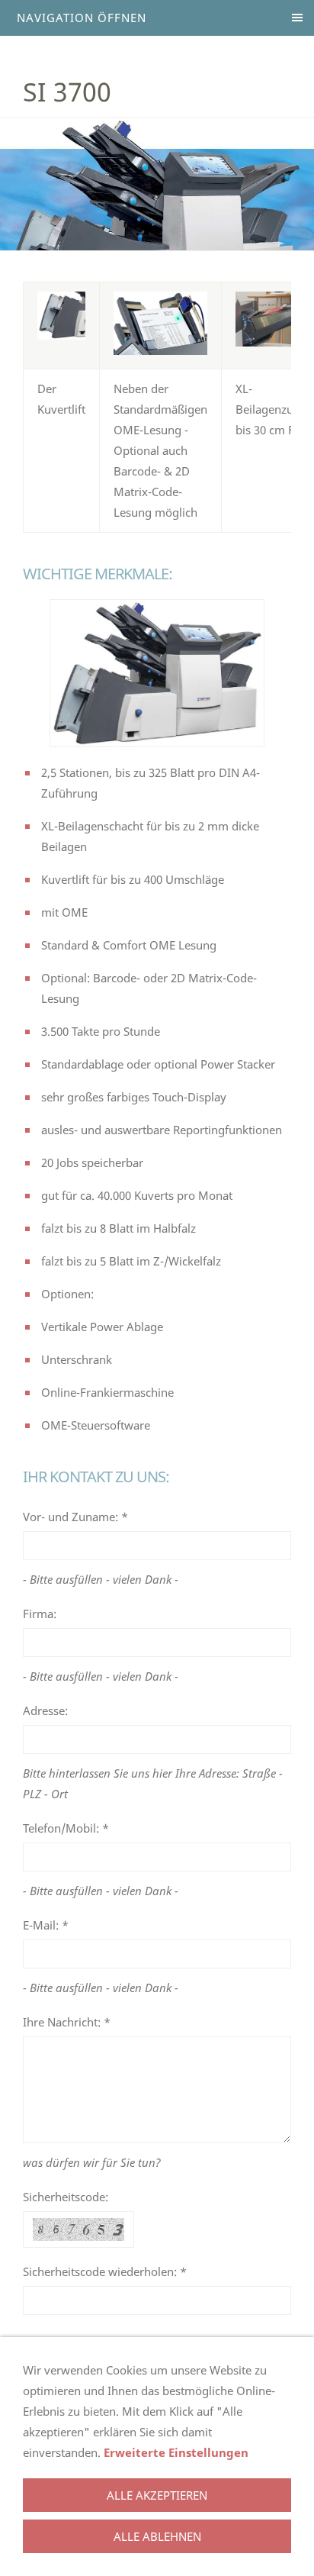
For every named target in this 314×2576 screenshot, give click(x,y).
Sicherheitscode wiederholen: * (105, 2271)
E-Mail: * (46, 1925)
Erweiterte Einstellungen (176, 2452)
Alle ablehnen (157, 2536)
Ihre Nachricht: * (67, 2022)
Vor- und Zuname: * (75, 1517)
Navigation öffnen (82, 18)
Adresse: (45, 1710)
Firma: (40, 1614)
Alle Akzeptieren (157, 2495)
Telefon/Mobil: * (66, 1828)
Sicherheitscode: (66, 2197)
